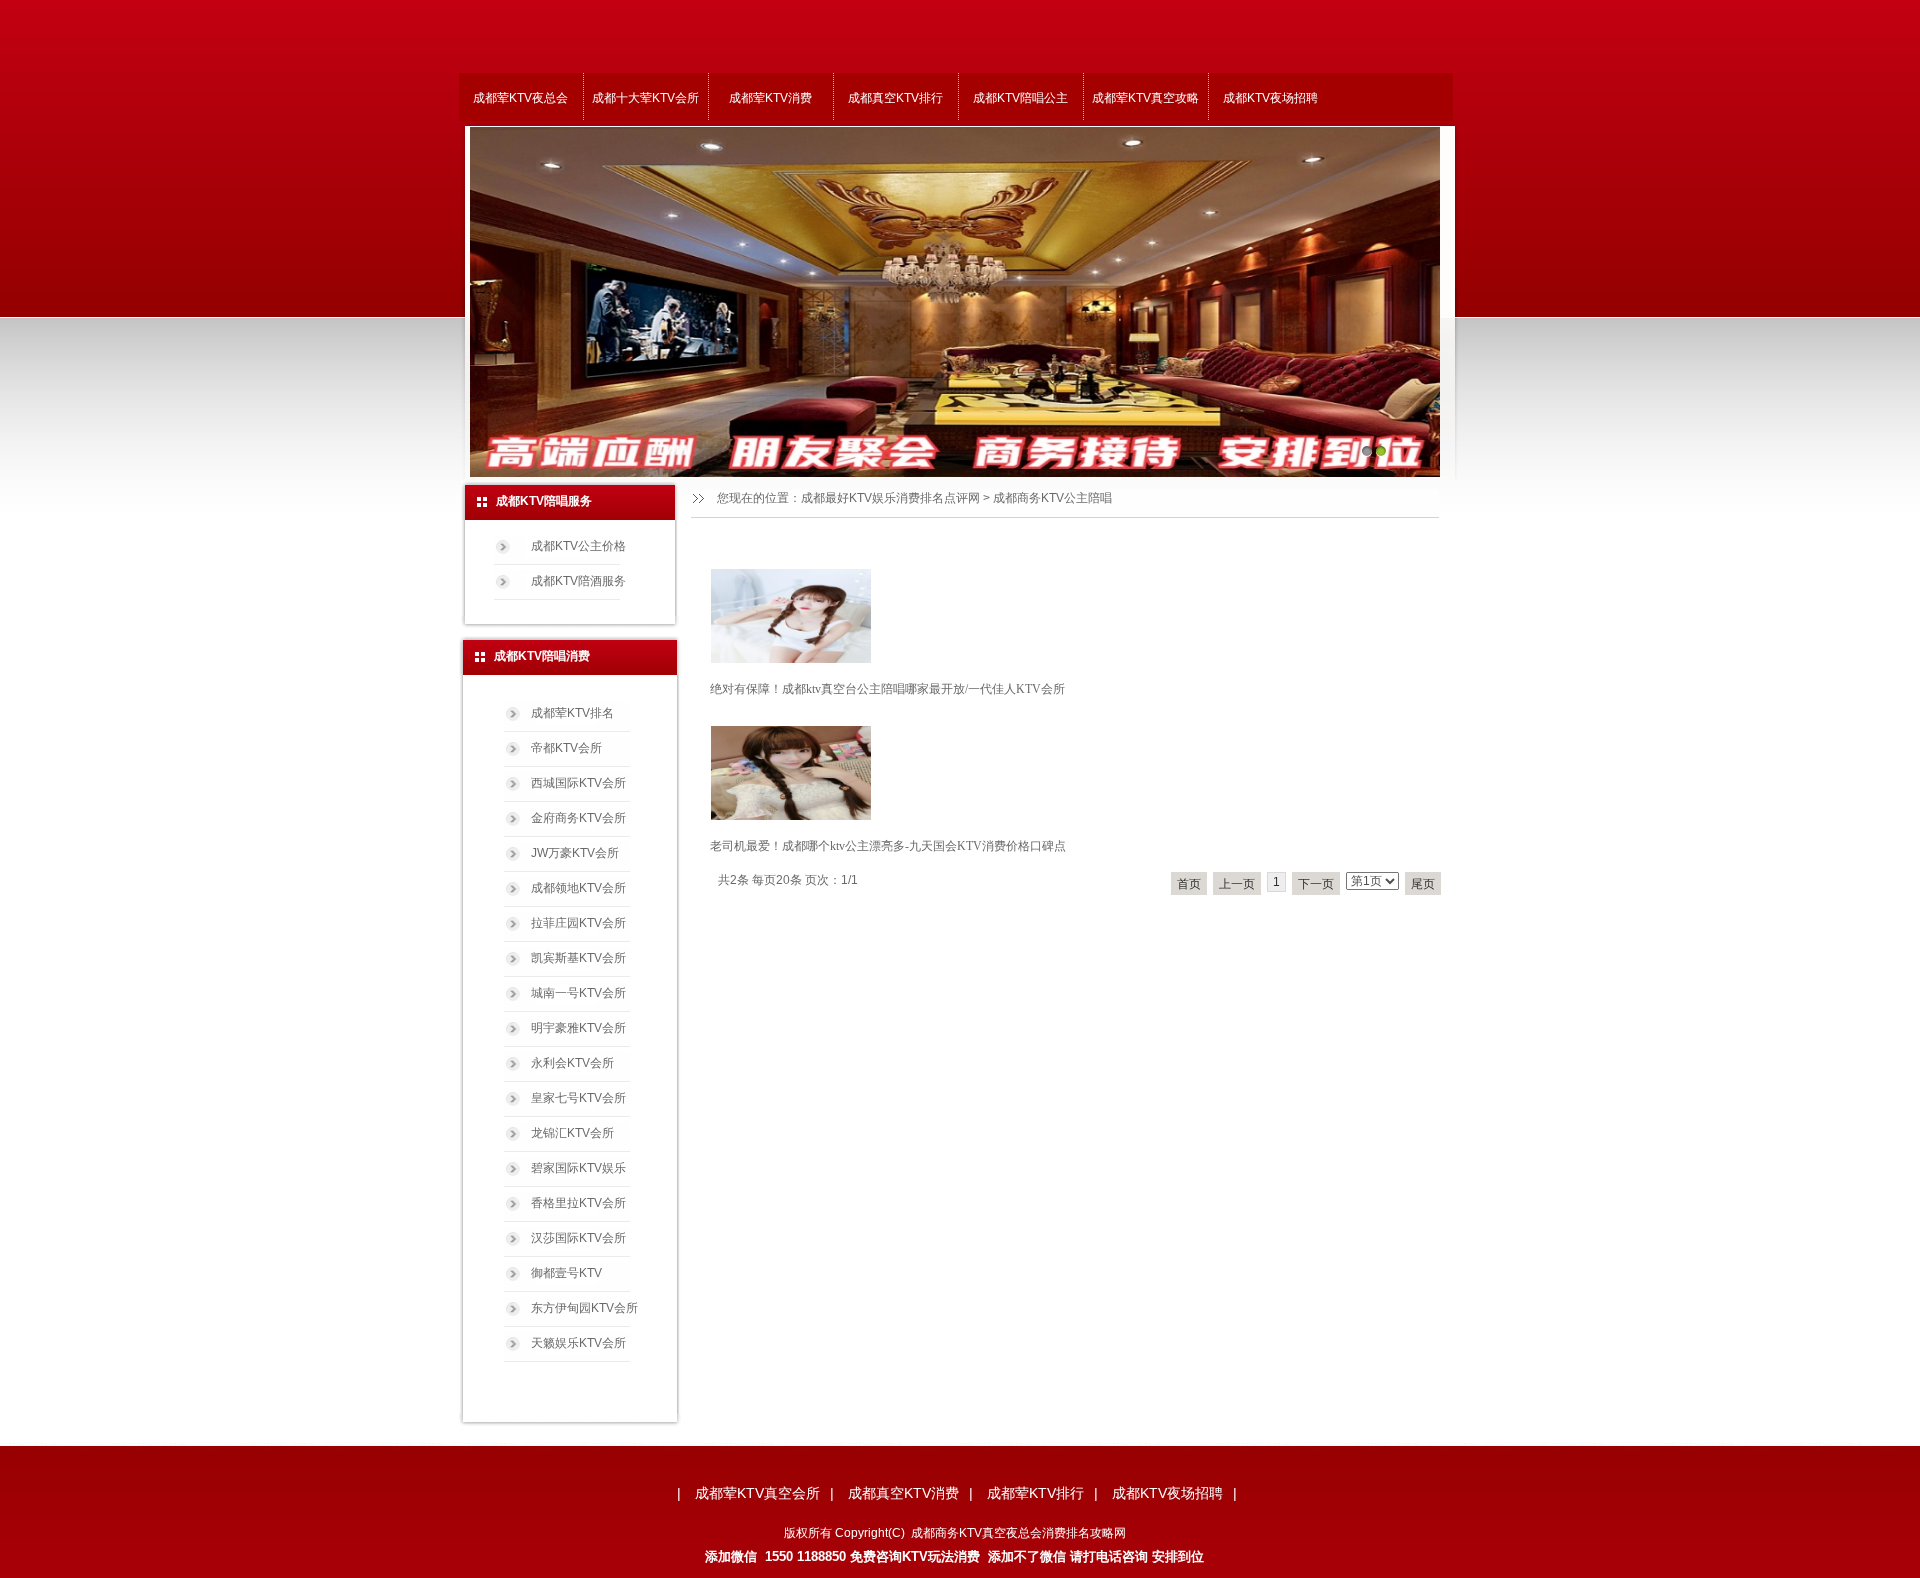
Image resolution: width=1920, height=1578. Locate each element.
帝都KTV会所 (566, 748)
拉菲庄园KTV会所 (578, 923)
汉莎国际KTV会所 (578, 1238)
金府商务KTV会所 (578, 818)
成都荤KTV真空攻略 (1145, 98)
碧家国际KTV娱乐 (578, 1168)
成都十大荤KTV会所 (645, 98)
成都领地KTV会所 (578, 888)
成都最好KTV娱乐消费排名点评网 (890, 498)
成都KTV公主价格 (578, 546)
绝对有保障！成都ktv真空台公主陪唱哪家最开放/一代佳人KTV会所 (887, 689)
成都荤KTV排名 (572, 713)
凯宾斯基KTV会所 (578, 958)
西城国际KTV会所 (578, 783)
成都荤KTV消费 (770, 98)
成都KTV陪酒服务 (578, 581)
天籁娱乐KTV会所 (578, 1343)
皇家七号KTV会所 (578, 1098)
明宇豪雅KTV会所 (578, 1028)
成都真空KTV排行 (895, 98)
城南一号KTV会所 (578, 993)
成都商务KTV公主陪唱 (1052, 498)
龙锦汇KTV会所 (572, 1133)
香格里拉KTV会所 (578, 1203)
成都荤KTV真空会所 (757, 1493)
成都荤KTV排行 (1035, 1493)
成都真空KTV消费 (903, 1493)
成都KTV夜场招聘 (1270, 98)
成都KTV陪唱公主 (1020, 98)
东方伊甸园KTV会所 (584, 1308)
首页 (1189, 884)
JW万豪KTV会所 (575, 853)
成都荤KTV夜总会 (520, 98)
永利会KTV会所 (572, 1063)
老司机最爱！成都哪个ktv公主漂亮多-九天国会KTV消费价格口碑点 (888, 846)
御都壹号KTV (566, 1273)
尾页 (1423, 884)
